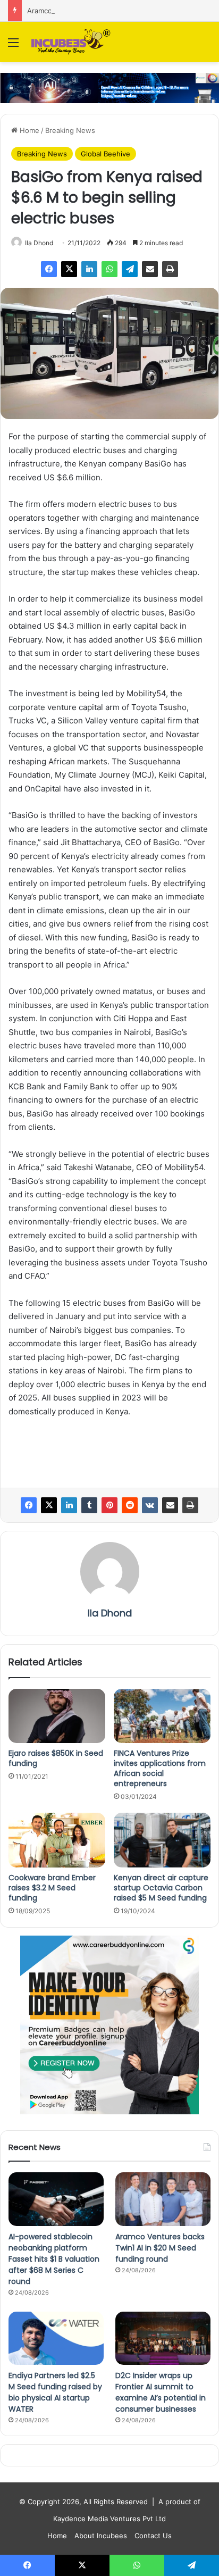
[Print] (170, 269)
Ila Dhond (39, 243)
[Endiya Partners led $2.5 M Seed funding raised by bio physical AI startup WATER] (56, 2339)
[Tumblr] (89, 1505)
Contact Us (153, 2536)
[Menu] (13, 46)
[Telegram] (130, 269)
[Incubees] (69, 42)
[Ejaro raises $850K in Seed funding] (57, 1716)
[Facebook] (49, 269)
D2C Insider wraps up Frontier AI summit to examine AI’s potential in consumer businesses (161, 2392)
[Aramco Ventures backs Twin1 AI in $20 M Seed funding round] (163, 2199)
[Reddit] (130, 1505)
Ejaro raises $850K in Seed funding (56, 1758)
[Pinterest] (109, 1505)
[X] (69, 269)
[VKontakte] (150, 1505)
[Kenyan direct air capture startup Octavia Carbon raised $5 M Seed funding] (162, 1840)
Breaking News (70, 130)
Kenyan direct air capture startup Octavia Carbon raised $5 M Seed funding (161, 1888)
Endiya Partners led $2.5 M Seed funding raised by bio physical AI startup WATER (55, 2392)
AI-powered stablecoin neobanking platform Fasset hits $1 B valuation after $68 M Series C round (54, 2259)
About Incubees (101, 2536)
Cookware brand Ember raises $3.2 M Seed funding (52, 1888)
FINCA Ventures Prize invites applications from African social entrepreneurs (160, 1768)
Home (28, 130)
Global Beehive (106, 154)
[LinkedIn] (89, 269)
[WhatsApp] (109, 269)
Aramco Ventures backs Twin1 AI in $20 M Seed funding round (160, 2248)
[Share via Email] (150, 269)
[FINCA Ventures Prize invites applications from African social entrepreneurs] (162, 1716)
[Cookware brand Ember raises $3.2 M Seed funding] (57, 1840)
